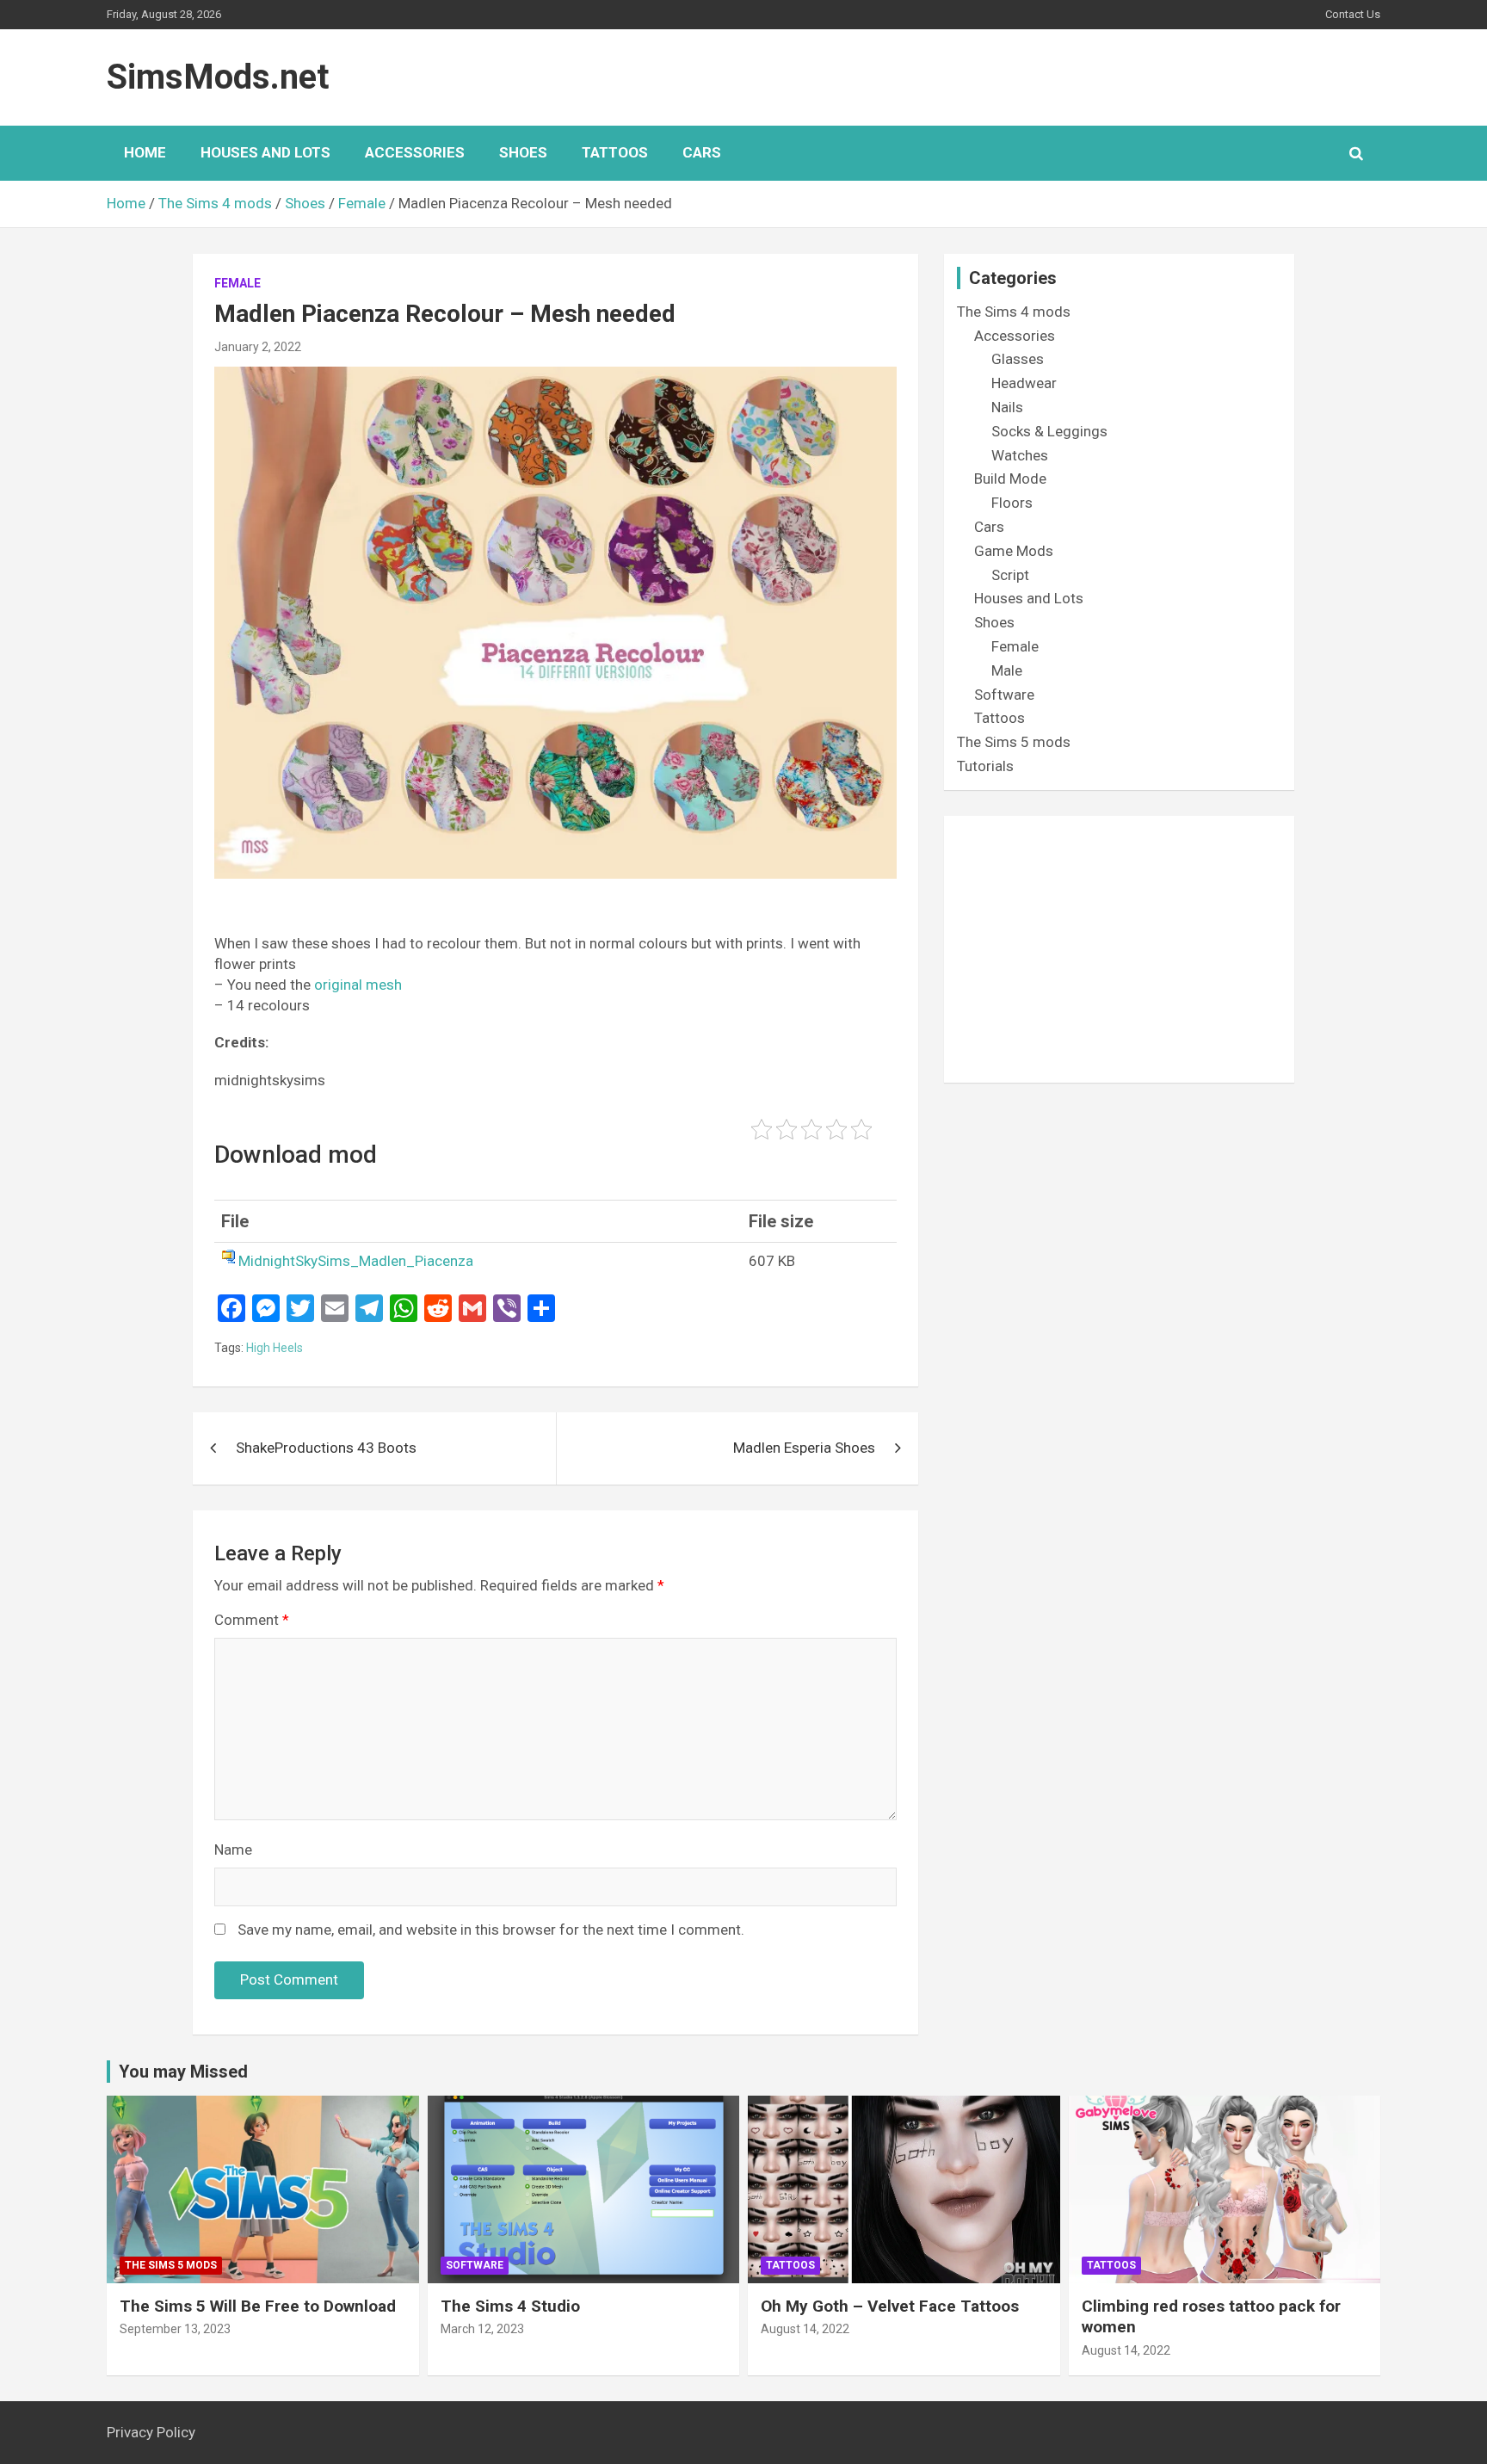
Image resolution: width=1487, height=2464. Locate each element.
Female (238, 283)
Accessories (415, 152)
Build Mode (1010, 479)
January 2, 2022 (258, 347)
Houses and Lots (265, 152)
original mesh (358, 985)
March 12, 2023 (482, 2329)
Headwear (1024, 383)
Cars (702, 152)
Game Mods (1014, 551)
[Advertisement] (1119, 949)
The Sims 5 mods (1014, 742)
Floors (1012, 503)
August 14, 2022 (805, 2329)
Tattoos (615, 152)
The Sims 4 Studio (510, 2306)
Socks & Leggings (1049, 431)
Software (1004, 695)
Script (1010, 575)
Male (1007, 670)
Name (233, 1850)
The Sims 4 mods (1014, 312)
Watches (1020, 455)
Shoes (523, 152)
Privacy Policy (151, 2432)
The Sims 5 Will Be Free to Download (258, 2306)
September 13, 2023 (175, 2329)
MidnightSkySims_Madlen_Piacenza (356, 1261)
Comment (252, 1620)
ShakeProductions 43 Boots (326, 1448)
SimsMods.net (218, 77)
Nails (1007, 407)
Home (145, 152)
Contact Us (1353, 14)
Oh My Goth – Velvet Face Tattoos (890, 2306)
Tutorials (985, 766)
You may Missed (183, 2072)
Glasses (1018, 359)
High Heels (275, 1348)
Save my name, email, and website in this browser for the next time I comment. (491, 1930)
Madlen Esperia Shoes (804, 1448)
